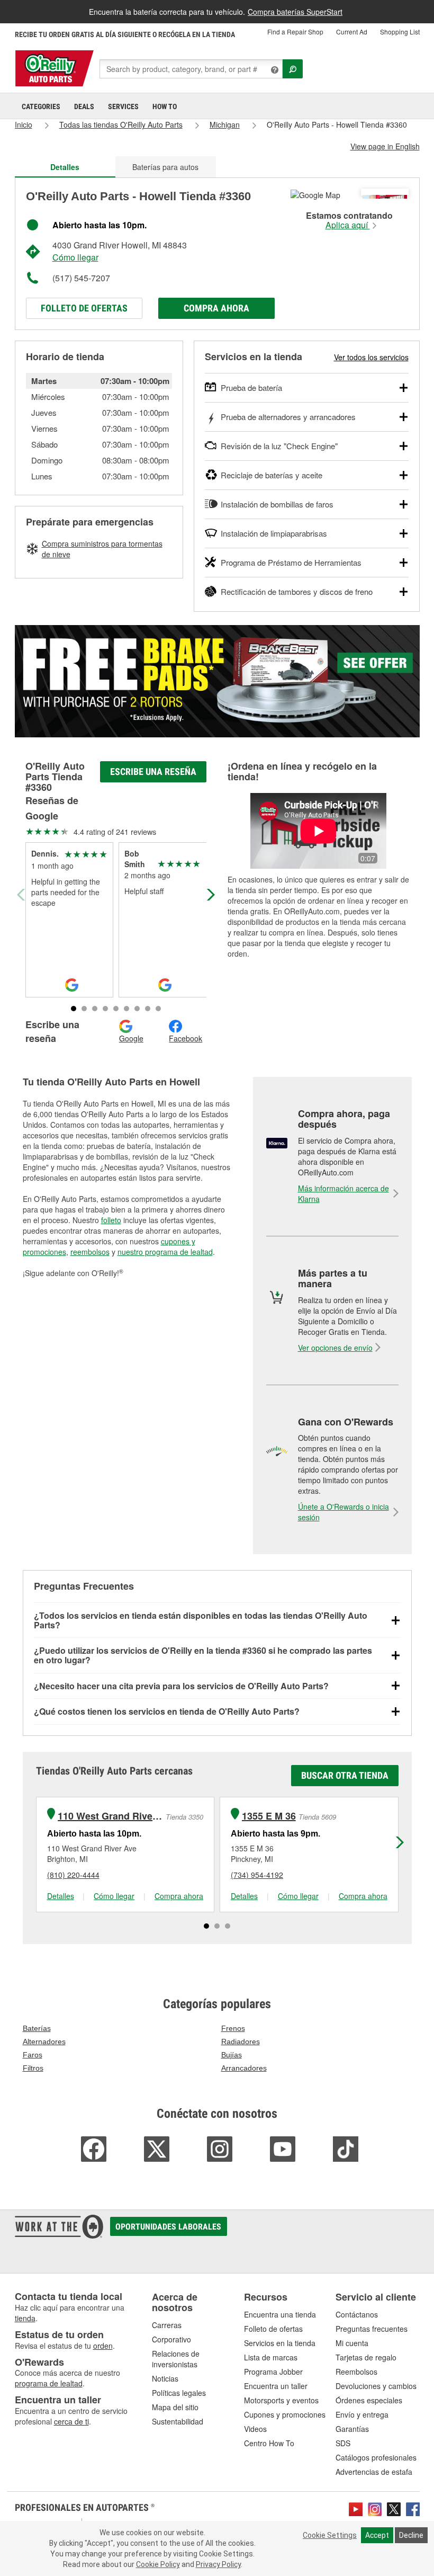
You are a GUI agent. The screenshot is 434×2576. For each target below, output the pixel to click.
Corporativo (171, 2339)
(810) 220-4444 (73, 1875)
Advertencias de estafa (374, 2472)
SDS (343, 2443)
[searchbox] (191, 69)
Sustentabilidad (178, 2421)
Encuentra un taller (276, 2386)
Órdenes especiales (369, 2400)
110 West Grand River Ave (110, 1816)
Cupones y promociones (285, 2414)
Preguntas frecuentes (372, 2329)
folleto (111, 1220)
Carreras (167, 2325)
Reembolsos (356, 2372)
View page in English (385, 146)
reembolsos (90, 1252)
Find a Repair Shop (295, 32)
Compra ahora (216, 308)
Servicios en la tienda (280, 2343)
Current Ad (352, 32)
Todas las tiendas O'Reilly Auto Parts (121, 124)
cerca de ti (71, 2421)
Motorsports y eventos (281, 2400)
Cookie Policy (158, 2564)
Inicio (24, 124)
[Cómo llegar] (315, 194)
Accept (377, 2535)
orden (103, 2346)
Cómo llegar (75, 257)
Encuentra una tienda (280, 2314)
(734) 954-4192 (257, 1875)
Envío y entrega (362, 2414)
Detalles (61, 1896)
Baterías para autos (165, 167)
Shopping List (400, 32)
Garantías (352, 2429)
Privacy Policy (218, 2564)
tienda (25, 2318)
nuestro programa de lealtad (165, 1252)
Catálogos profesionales (376, 2457)
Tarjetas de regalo (366, 2357)
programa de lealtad (49, 2383)
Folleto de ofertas (84, 308)
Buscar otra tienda (345, 1775)
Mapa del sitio (175, 2407)
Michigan (225, 124)
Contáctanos (357, 2314)
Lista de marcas (271, 2357)
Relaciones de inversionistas (176, 2359)
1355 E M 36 (269, 1816)
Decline (411, 2535)
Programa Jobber (273, 2372)
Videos (255, 2429)
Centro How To (269, 2443)
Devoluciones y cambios (376, 2386)
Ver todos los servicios (371, 357)
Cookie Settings (330, 2535)
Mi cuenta (352, 2343)
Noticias (165, 2378)
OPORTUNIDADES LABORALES (168, 2227)
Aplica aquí (348, 225)
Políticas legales (179, 2393)
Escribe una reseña (153, 772)
